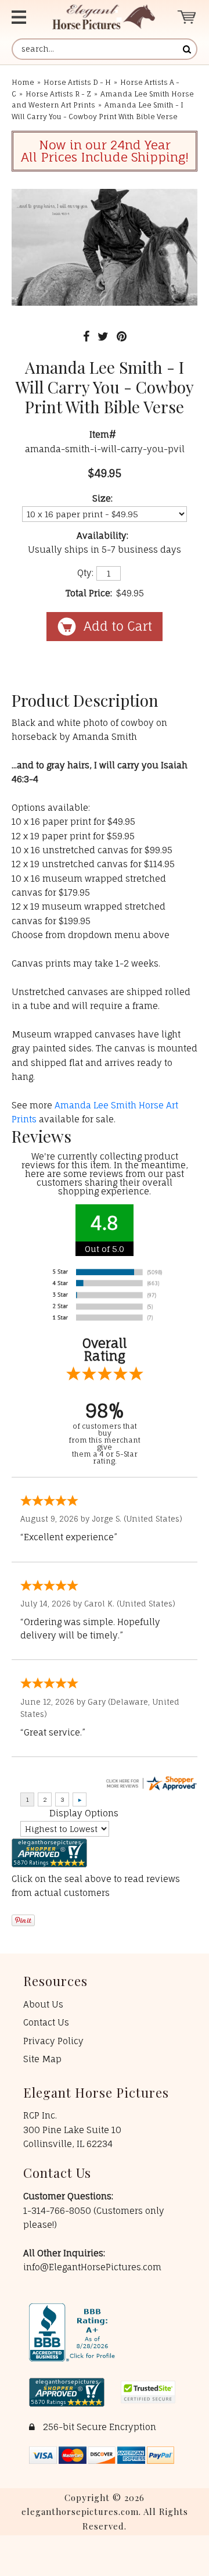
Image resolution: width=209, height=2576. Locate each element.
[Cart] (187, 17)
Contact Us (46, 2022)
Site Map (42, 2059)
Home (23, 82)
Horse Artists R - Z (58, 94)
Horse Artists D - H (77, 82)
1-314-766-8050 (58, 2211)
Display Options (84, 1813)
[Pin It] (122, 336)
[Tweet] (103, 336)
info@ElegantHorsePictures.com (92, 2267)
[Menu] (22, 17)
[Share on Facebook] (86, 336)
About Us (43, 2004)
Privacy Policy (53, 2041)
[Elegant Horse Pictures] (104, 17)
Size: (102, 498)
